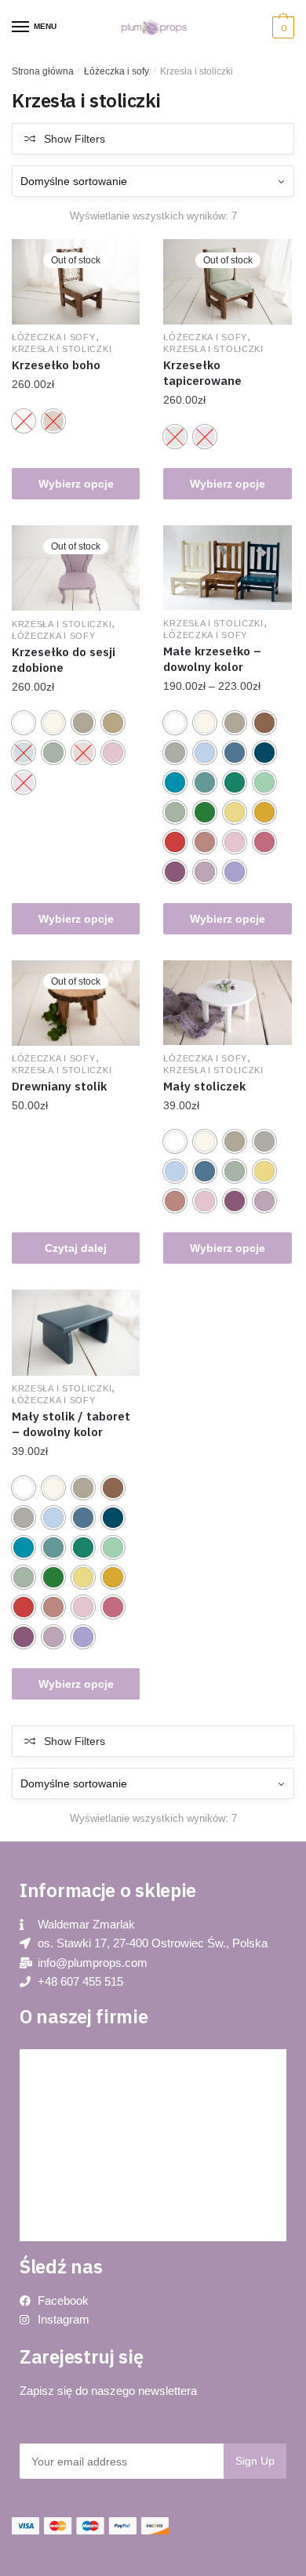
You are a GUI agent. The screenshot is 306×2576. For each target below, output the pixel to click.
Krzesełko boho (56, 365)
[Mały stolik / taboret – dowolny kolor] (76, 1332)
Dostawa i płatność (78, 2206)
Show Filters (75, 139)
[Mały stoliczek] (227, 1003)
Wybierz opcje (76, 484)
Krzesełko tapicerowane (202, 373)
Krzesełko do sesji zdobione (64, 660)
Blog (46, 2064)
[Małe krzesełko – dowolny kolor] (227, 568)
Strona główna (43, 71)
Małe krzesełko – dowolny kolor (212, 659)
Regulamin (59, 2170)
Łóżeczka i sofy (117, 71)
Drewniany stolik (59, 1086)
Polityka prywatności (82, 2100)
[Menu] (21, 27)
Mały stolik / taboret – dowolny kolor (71, 1424)
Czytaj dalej (76, 1248)
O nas (49, 2135)
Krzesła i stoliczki (62, 349)
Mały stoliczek (204, 1086)
